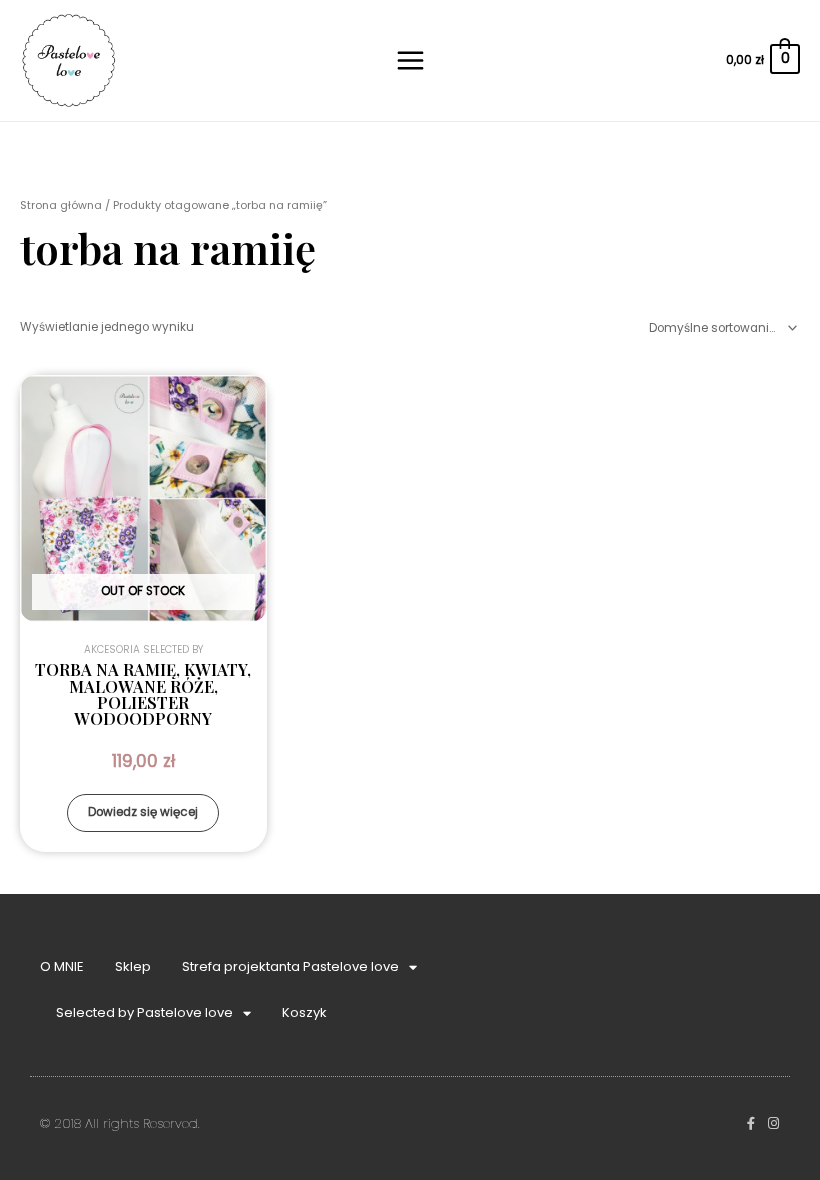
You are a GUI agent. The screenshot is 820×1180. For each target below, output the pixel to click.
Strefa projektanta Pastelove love (290, 966)
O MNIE (62, 966)
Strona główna (61, 205)
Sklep (133, 966)
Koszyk (304, 1012)
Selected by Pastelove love (144, 1012)
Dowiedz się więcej (143, 812)
